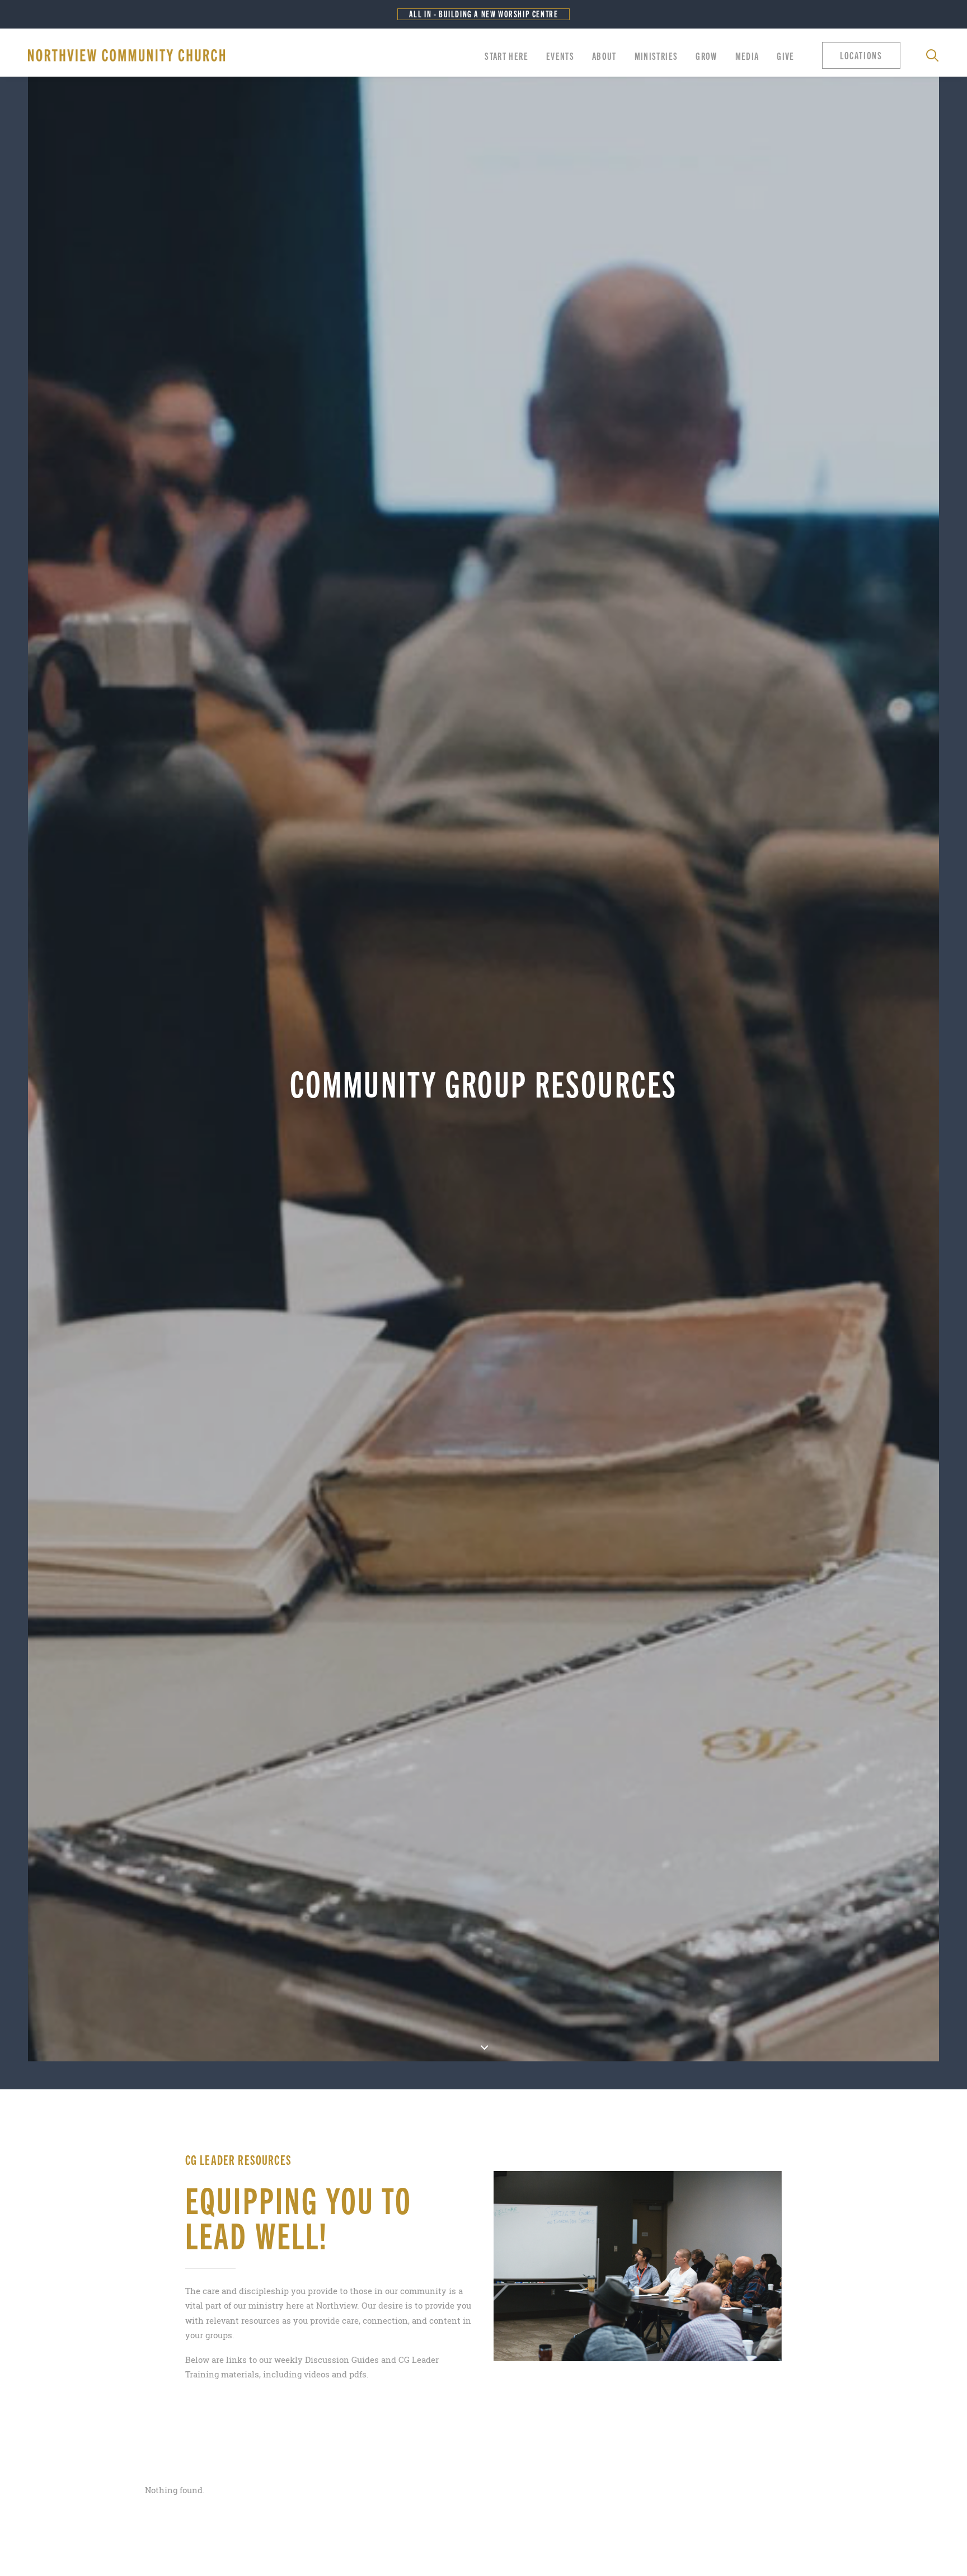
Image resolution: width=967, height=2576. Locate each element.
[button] (864, 55)
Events (560, 55)
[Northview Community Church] (126, 55)
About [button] (604, 55)
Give (785, 55)
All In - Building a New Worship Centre (484, 14)
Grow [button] (706, 55)
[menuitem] (506, 55)
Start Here (506, 55)
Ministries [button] (656, 55)
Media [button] (747, 55)
